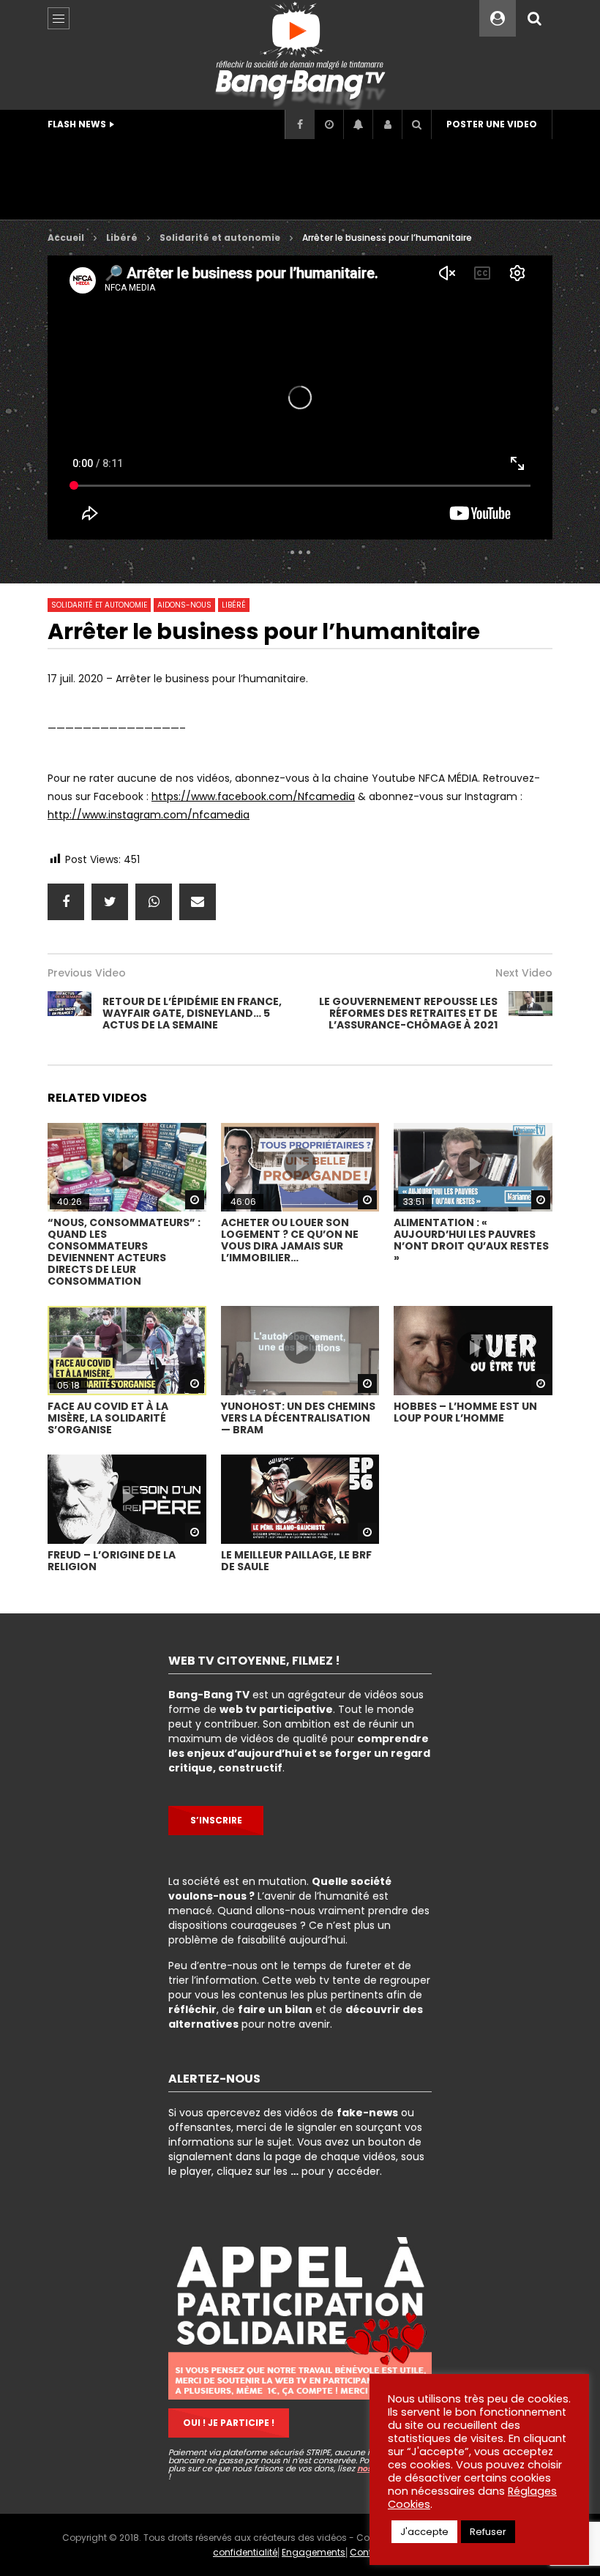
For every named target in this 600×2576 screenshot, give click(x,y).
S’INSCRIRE (216, 1820)
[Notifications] (358, 124)
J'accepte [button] (424, 2532)
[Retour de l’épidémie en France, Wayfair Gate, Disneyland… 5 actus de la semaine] (70, 1013)
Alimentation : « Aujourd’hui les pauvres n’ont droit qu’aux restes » (471, 1240)
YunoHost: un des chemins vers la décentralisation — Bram (298, 1418)
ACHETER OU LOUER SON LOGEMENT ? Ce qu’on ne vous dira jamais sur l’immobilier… (290, 1240)
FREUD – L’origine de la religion (112, 1561)
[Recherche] (534, 18)
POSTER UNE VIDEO (492, 124)
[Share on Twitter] (110, 902)
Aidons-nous (184, 605)
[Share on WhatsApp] (154, 902)
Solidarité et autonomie (220, 238)
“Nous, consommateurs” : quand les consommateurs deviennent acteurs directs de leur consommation (124, 1252)
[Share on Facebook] (66, 902)
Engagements (314, 2552)
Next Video (524, 973)
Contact (368, 2552)
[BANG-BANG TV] (300, 55)
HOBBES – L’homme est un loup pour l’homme (465, 1412)
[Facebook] (299, 124)
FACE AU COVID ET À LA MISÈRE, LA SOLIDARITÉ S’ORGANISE (108, 1418)
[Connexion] (387, 124)
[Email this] (198, 902)
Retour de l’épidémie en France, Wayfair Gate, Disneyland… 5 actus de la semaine (192, 1013)
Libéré (122, 238)
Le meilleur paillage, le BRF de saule (296, 1561)
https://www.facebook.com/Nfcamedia (253, 796)
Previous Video (87, 973)
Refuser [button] (488, 2532)
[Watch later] (329, 124)
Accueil (66, 238)
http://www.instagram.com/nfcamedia (149, 815)
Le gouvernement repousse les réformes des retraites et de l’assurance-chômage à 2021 (408, 1013)
